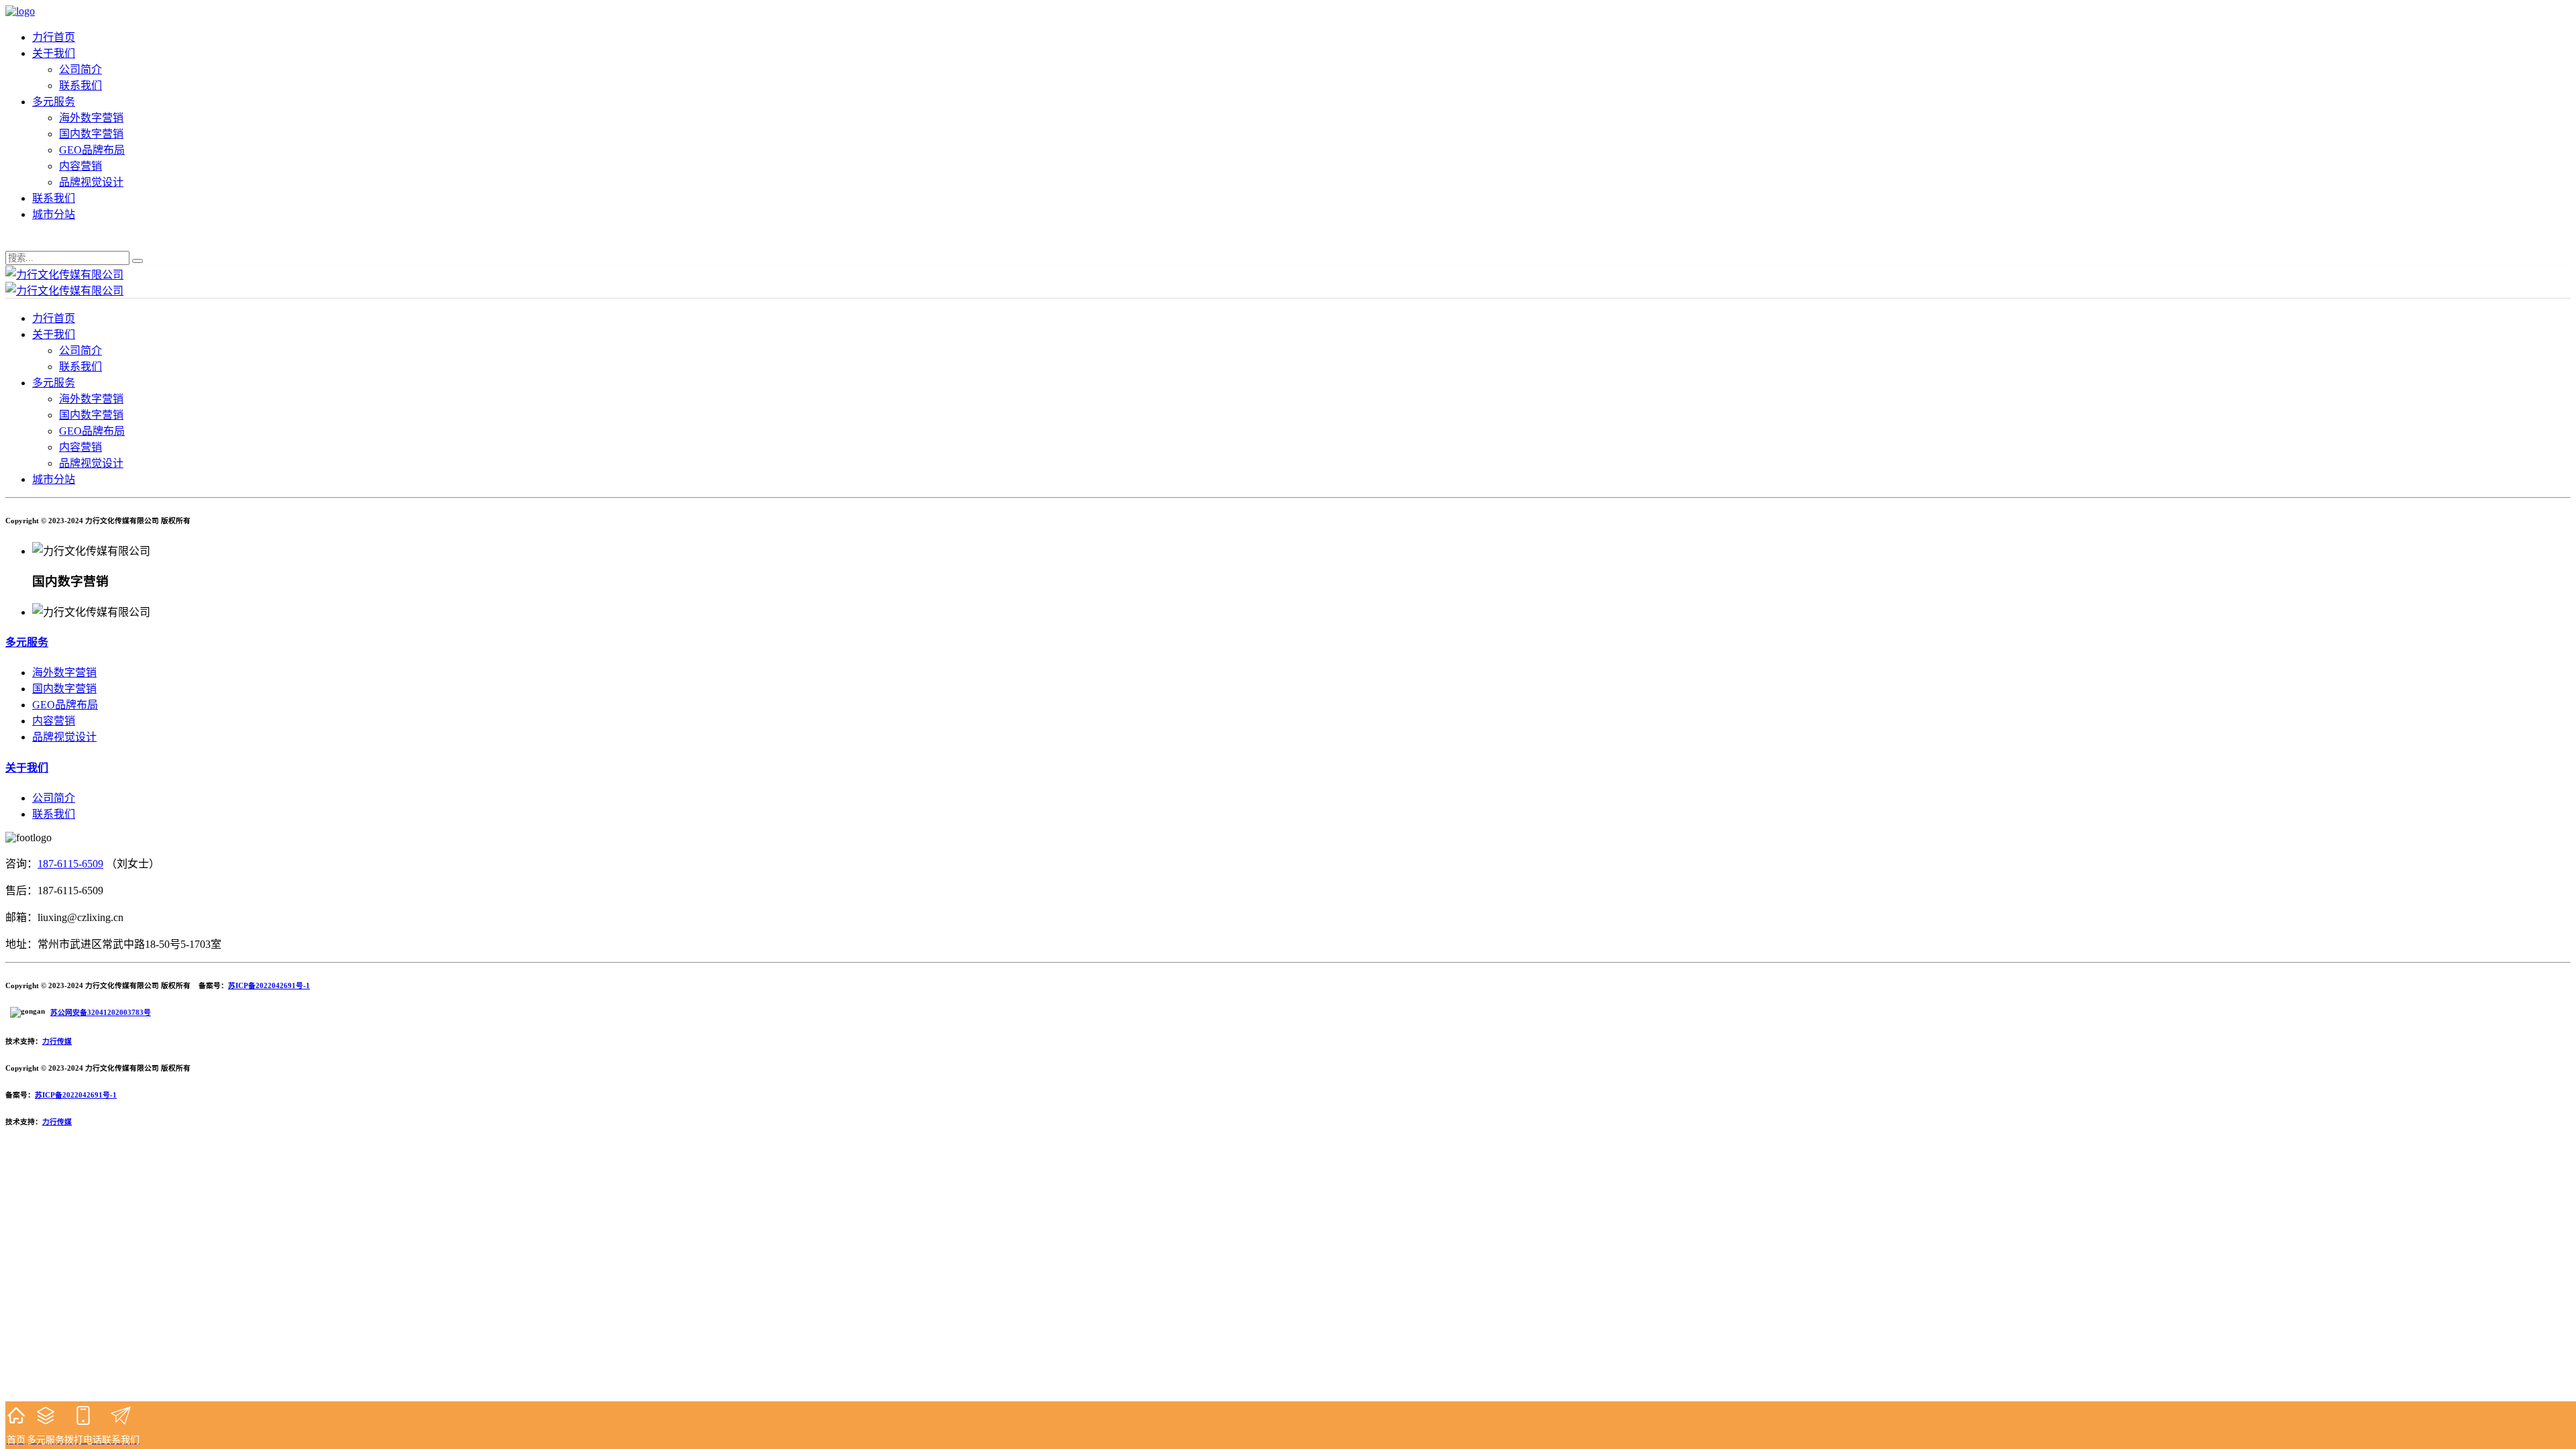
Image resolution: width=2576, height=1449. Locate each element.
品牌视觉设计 (91, 182)
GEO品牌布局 (92, 150)
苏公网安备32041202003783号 (101, 1012)
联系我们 (80, 86)
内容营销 (80, 166)
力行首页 (54, 37)
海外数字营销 (91, 118)
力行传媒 (57, 1041)
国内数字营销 (91, 134)
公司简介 (80, 69)
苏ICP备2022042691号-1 (269, 985)
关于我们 (54, 53)
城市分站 (54, 214)
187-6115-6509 (70, 864)
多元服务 (54, 102)
